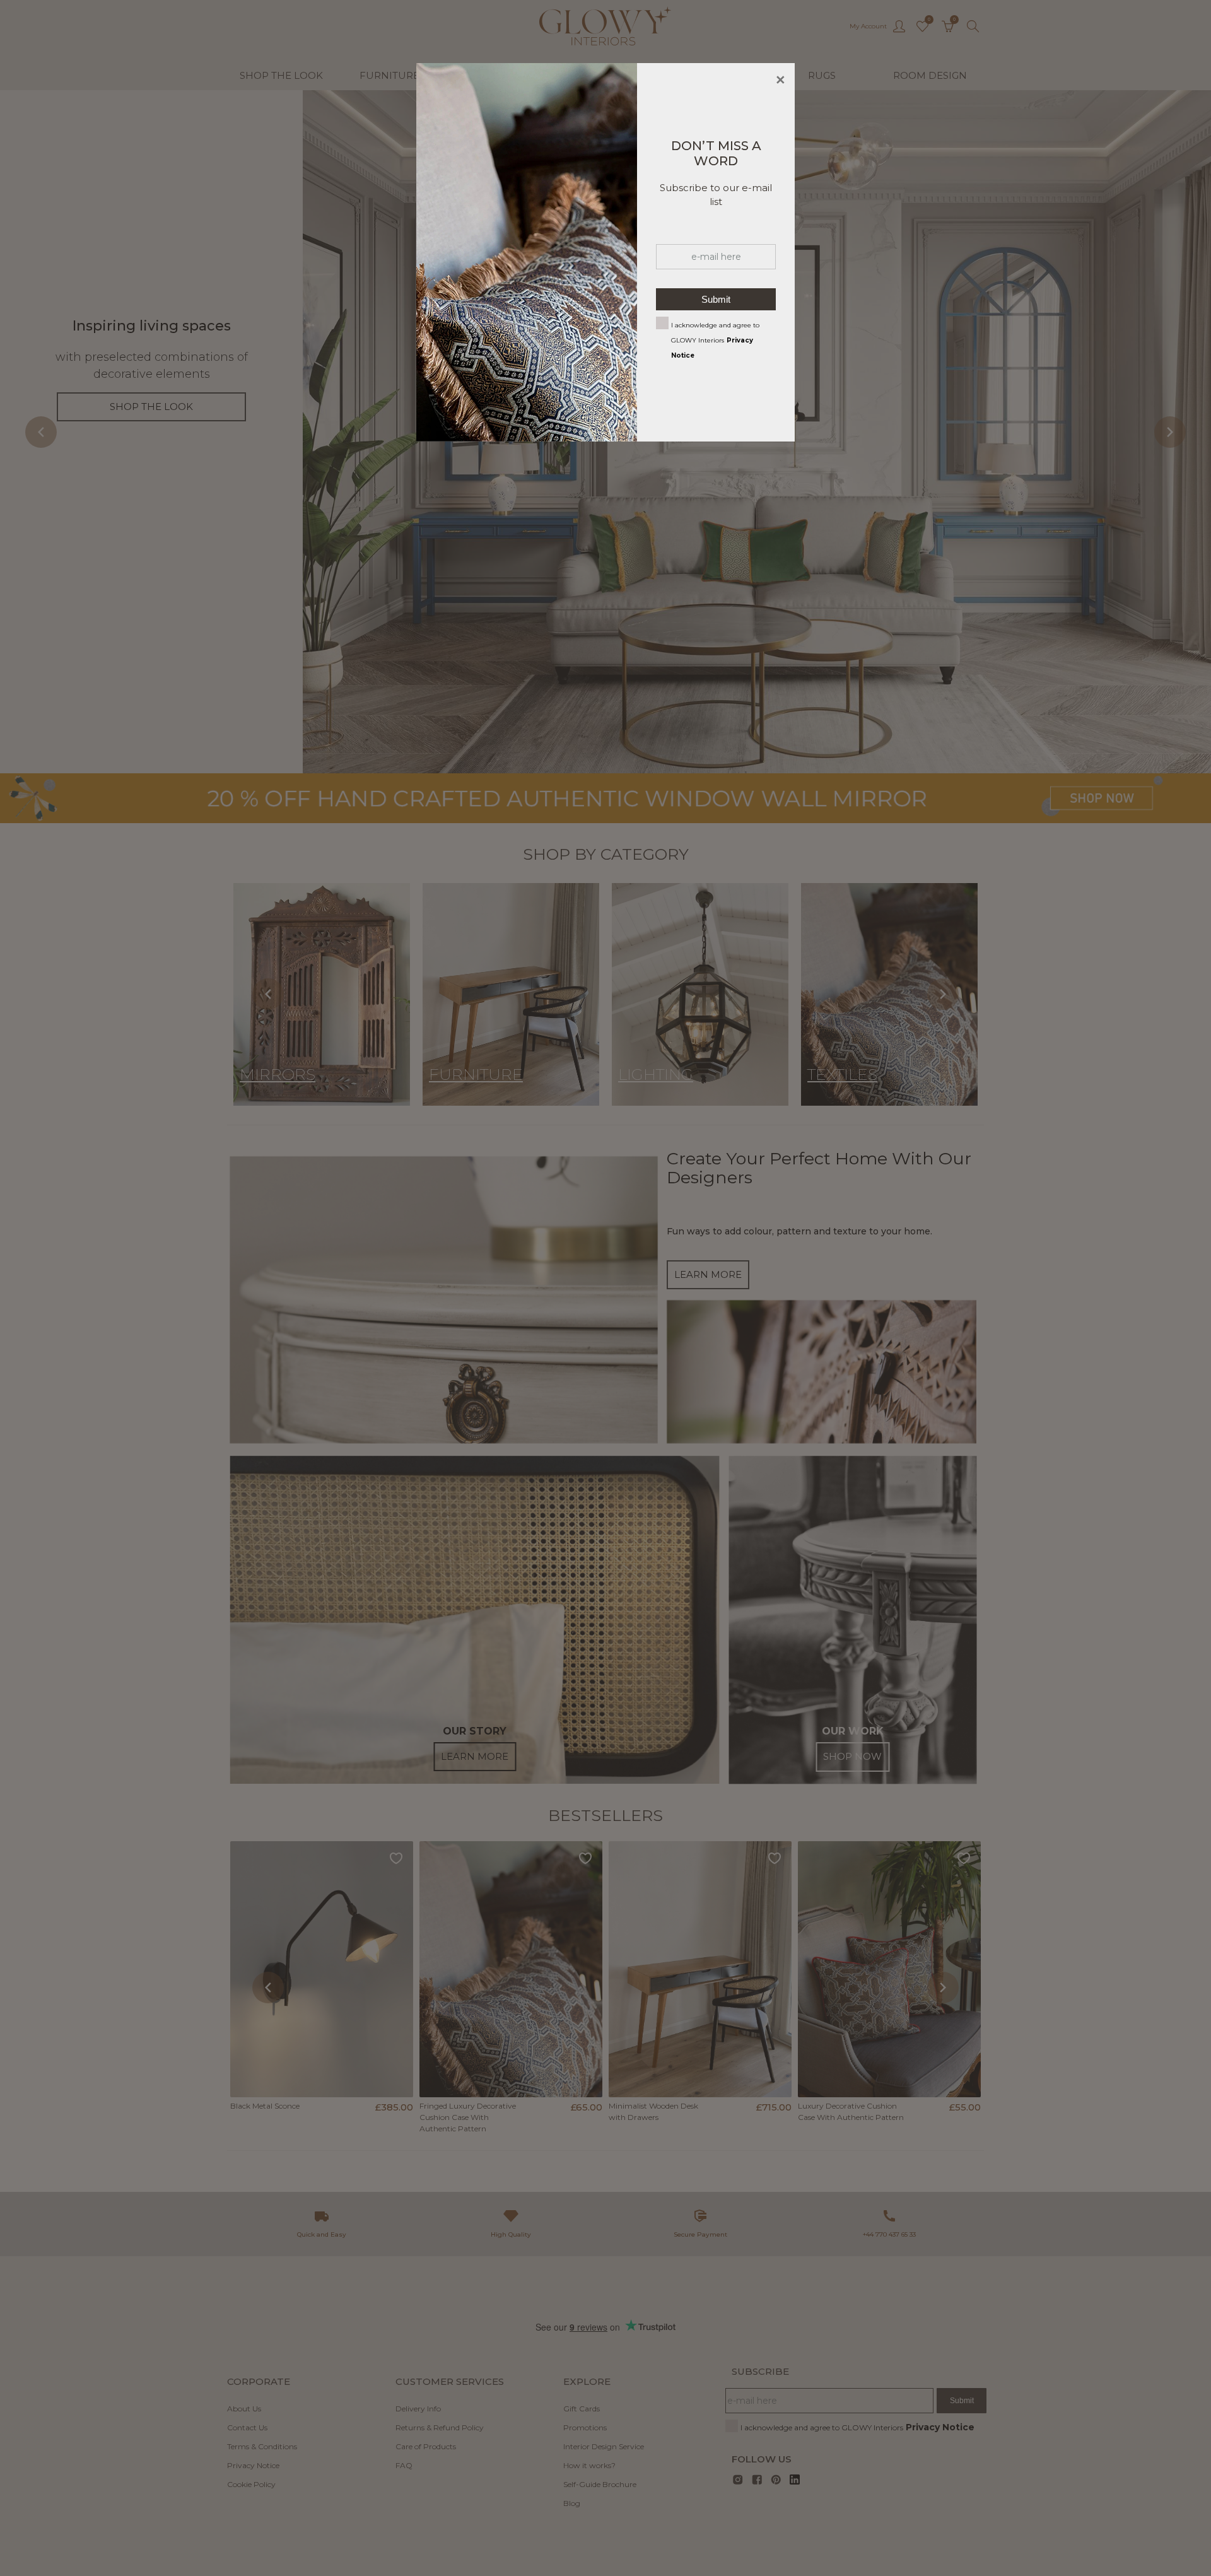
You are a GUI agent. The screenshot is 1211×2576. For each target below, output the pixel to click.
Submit (716, 299)
